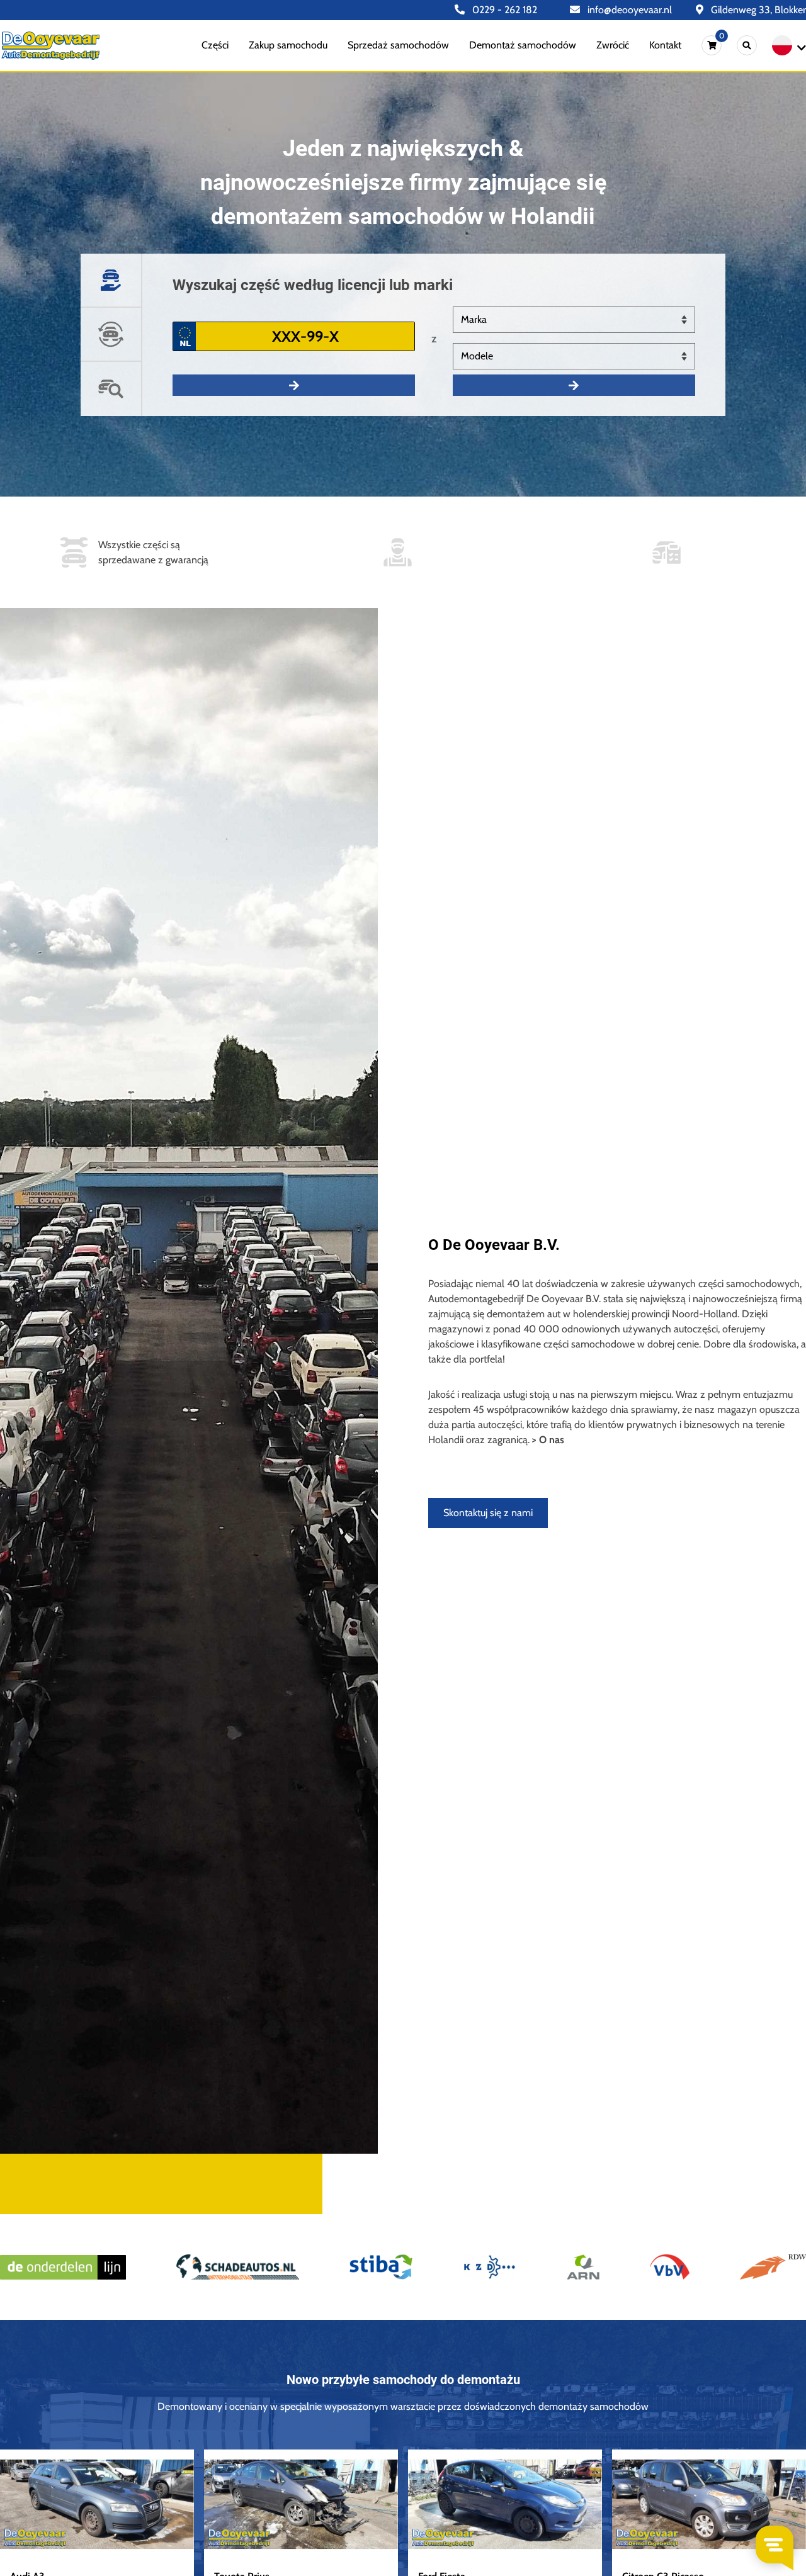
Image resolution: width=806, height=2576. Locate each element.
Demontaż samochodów (523, 45)
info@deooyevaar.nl (628, 10)
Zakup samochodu (288, 45)
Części (215, 45)
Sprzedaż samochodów (398, 45)
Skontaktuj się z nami (488, 1513)
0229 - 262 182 (503, 10)
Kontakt (665, 45)
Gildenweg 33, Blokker (757, 10)
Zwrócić (613, 45)
